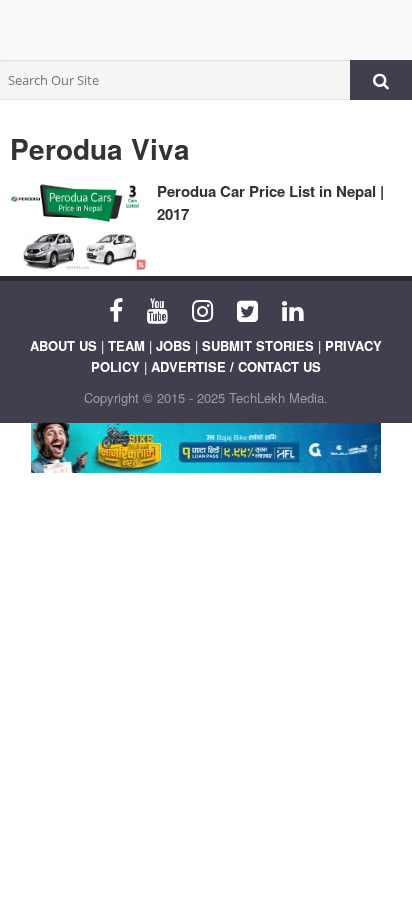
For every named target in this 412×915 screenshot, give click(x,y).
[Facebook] (116, 309)
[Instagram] (202, 309)
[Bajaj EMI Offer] (206, 448)
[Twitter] (247, 309)
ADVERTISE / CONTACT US (236, 366)
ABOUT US (63, 345)
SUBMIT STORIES (258, 345)
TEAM (126, 345)
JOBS (173, 345)
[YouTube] (157, 309)
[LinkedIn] (292, 309)
